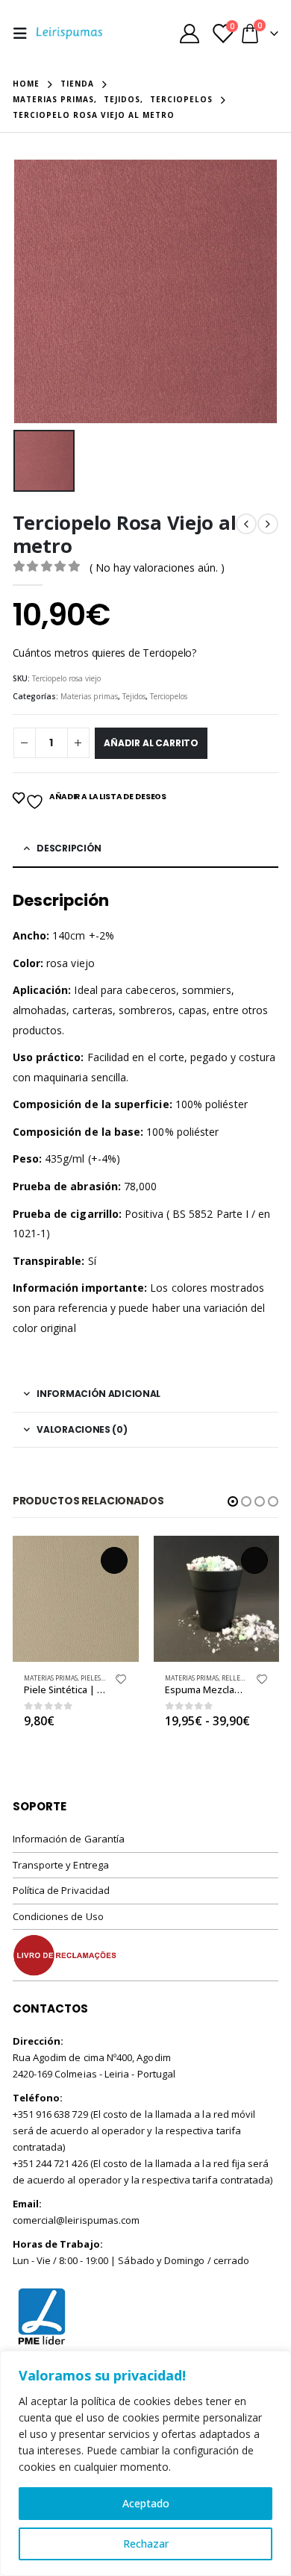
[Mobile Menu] (25, 34)
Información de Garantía (69, 1839)
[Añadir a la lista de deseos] (121, 1682)
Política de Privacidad (61, 1890)
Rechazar (146, 2544)
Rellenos (237, 1678)
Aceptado (146, 2503)
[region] (145, 2463)
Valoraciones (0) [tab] (82, 1429)
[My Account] (190, 34)
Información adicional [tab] (98, 1394)
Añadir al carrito (151, 743)
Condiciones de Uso (58, 1916)
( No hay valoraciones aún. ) (157, 568)
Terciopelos (169, 696)
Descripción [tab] (69, 848)
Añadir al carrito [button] (114, 1560)
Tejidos (134, 696)
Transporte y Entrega (61, 1865)
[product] (75, 1598)
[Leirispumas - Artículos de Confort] (69, 34)
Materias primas (89, 696)
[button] (233, 1501)
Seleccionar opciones (254, 1560)
